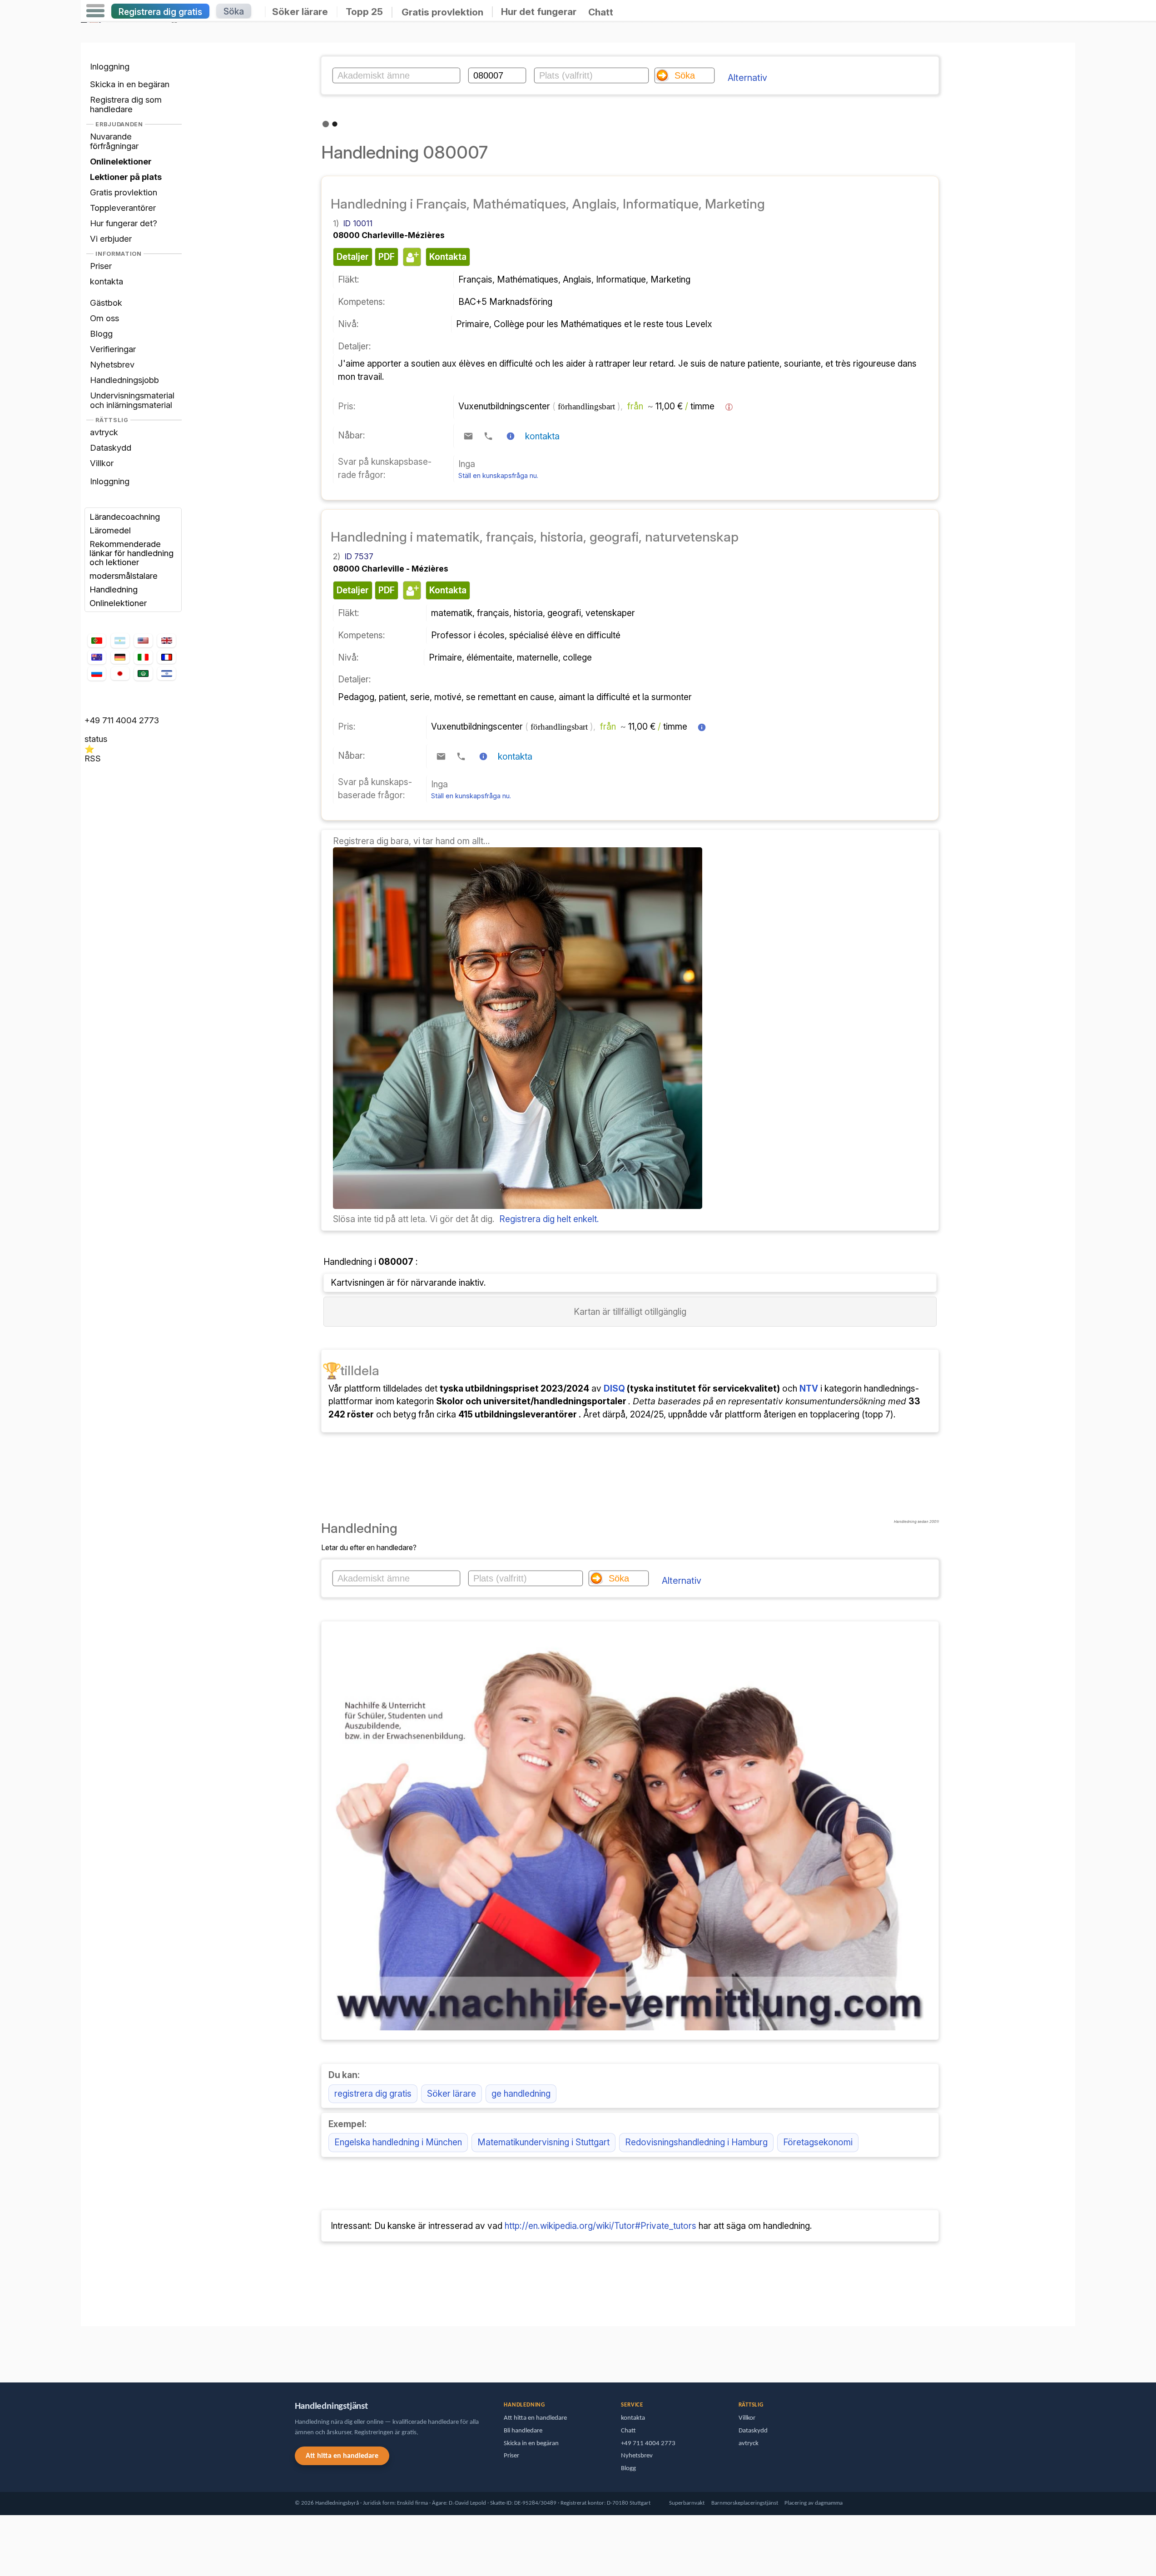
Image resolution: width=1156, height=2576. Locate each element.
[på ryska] (97, 673)
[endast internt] (83, 2350)
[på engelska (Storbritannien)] (166, 640)
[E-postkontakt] (468, 436)
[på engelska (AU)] (97, 657)
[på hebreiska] (166, 674)
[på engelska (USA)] (143, 640)
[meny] (95, 11)
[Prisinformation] (729, 407)
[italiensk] (143, 657)
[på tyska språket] (120, 657)
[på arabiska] (143, 673)
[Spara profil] (411, 257)
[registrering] (518, 1206)
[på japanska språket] (120, 674)
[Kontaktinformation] (511, 436)
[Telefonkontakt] (488, 436)
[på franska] (166, 657)
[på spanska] (120, 640)
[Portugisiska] (97, 640)
